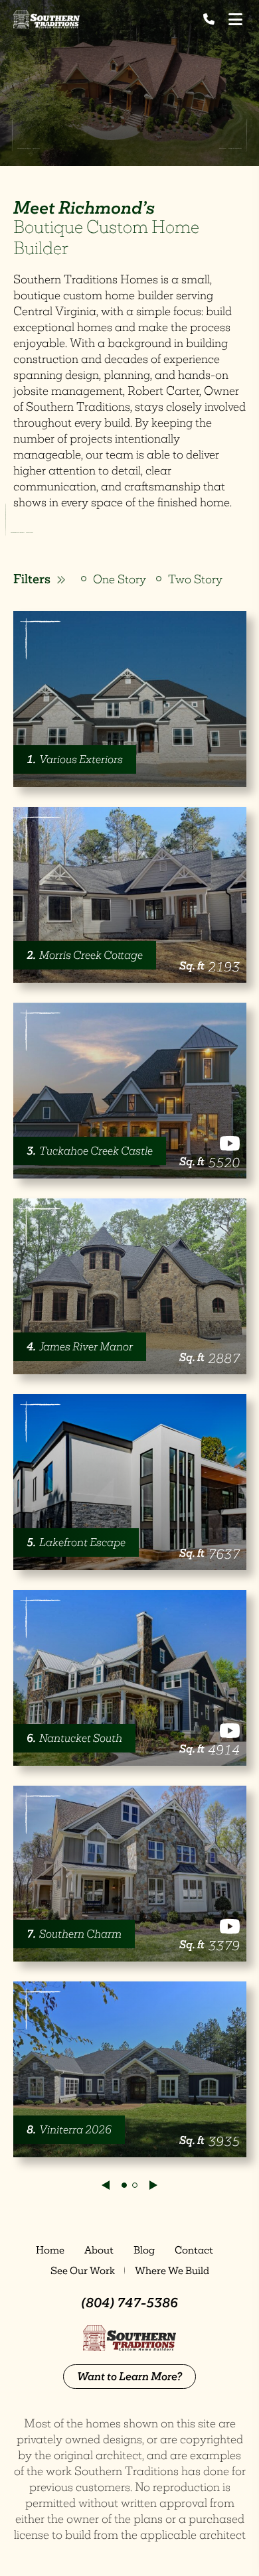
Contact (194, 2250)
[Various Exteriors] (130, 699)
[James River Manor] (130, 1286)
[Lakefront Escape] (130, 1482)
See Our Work (83, 2270)
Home (50, 2250)
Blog (144, 2250)
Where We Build (172, 2270)
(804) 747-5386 (129, 2303)
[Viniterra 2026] (130, 2069)
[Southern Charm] (130, 1874)
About (99, 2250)
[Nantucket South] (130, 1678)
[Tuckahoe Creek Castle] (130, 1091)
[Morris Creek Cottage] (130, 895)
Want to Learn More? (129, 2376)
